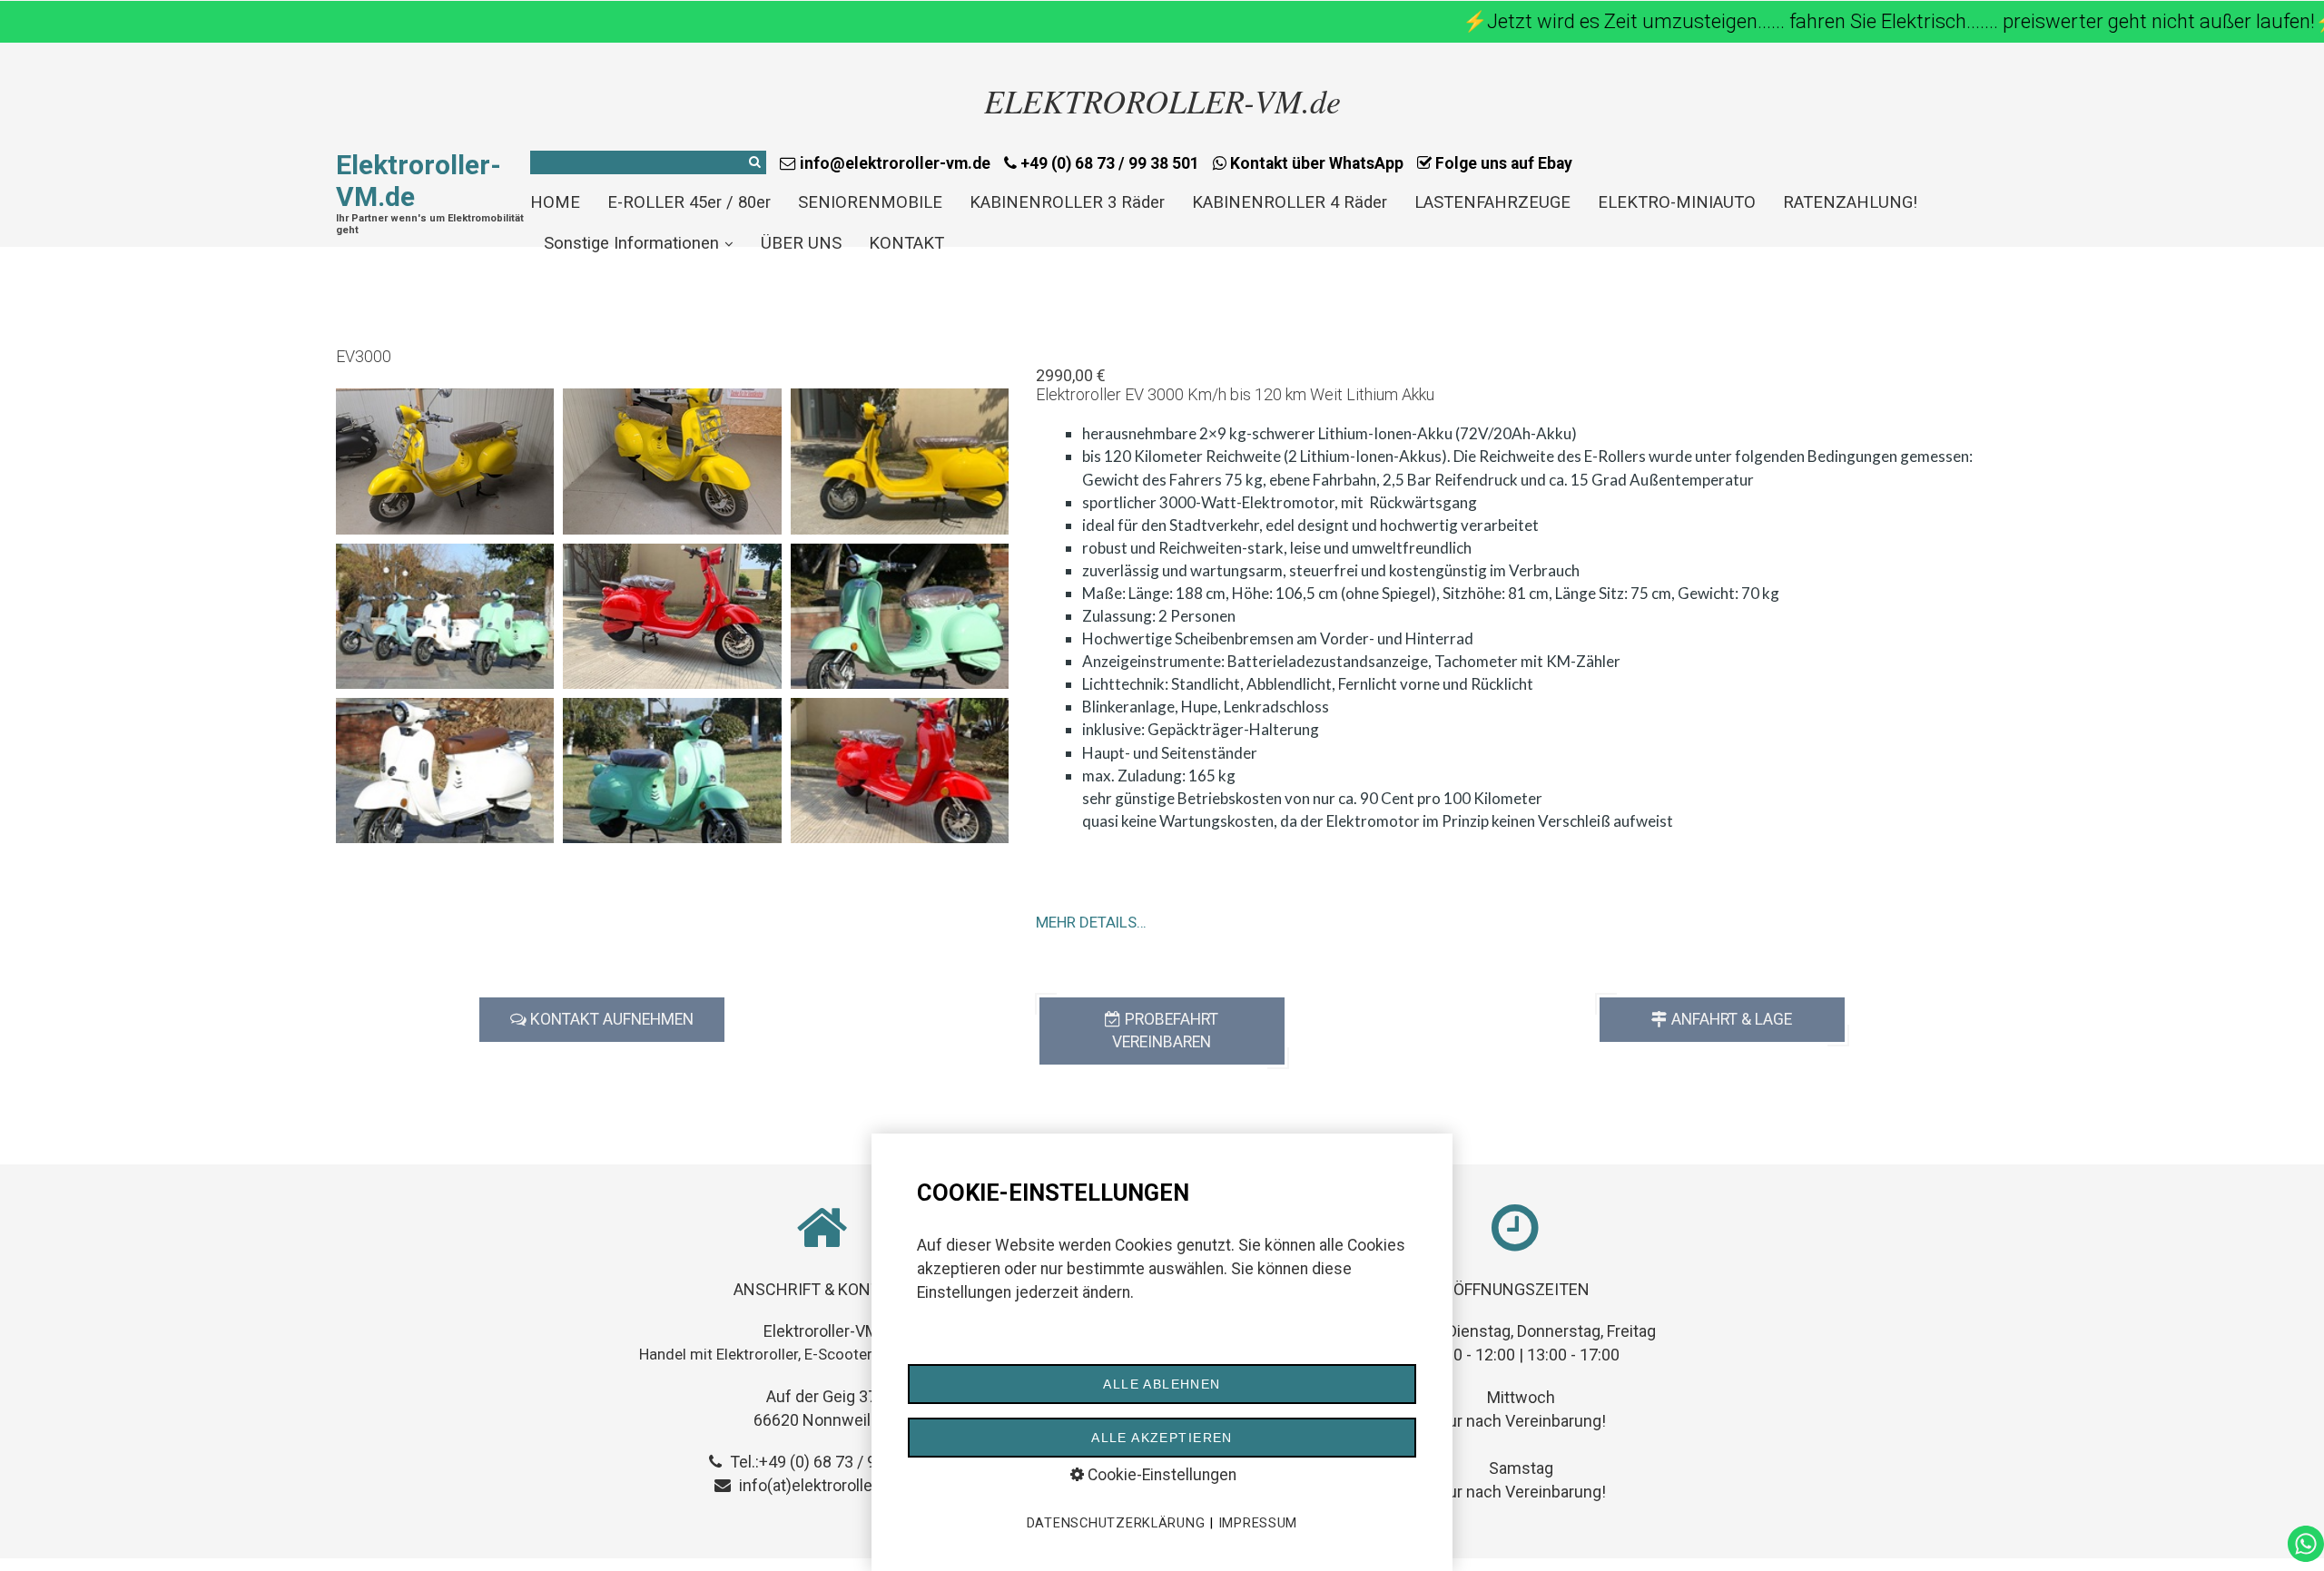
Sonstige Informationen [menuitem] (631, 243)
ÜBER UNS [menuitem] (801, 243)
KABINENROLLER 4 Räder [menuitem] (1290, 202)
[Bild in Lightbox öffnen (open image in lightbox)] (445, 461)
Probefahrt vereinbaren (1165, 1031)
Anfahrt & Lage (1730, 1019)
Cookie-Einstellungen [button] (1160, 1475)
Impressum (1258, 1523)
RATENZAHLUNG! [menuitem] (1850, 202)
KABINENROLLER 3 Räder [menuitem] (1067, 202)
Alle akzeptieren (1162, 1438)
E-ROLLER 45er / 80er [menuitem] (689, 202)
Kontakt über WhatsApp (1315, 163)
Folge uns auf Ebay (1502, 163)
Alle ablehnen (1162, 1384)
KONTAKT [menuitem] (906, 243)
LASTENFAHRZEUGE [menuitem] (1492, 202)
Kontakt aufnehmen (610, 1019)
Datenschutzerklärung (1116, 1523)
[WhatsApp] (2306, 1556)
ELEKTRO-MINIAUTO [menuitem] (1677, 202)
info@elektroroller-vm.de (893, 163)
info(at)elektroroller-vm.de (833, 1485)
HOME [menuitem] (555, 202)
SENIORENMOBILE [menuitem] (870, 202)
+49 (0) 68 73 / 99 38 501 (1108, 163)
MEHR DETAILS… (1091, 922)
